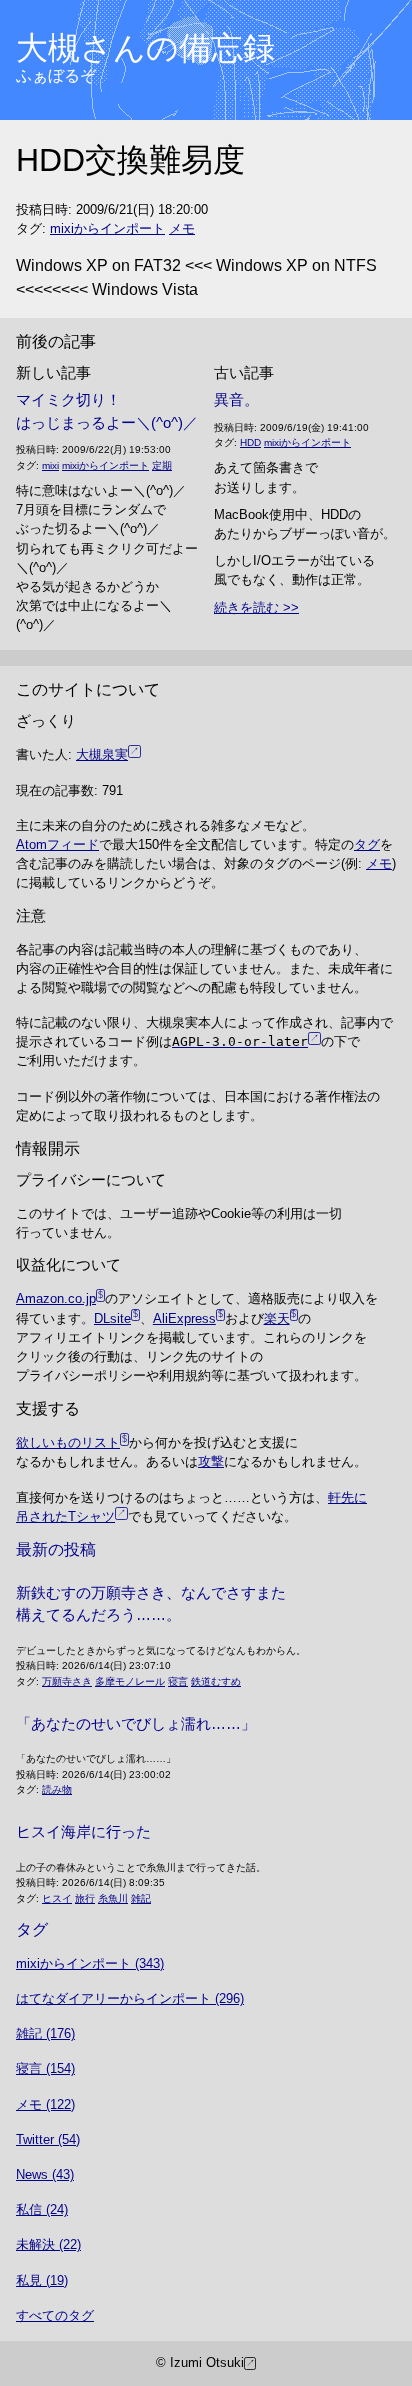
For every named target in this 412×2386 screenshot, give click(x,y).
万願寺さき (67, 1681)
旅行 (85, 1898)
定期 (162, 465)
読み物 (57, 1789)
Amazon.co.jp (56, 1298)
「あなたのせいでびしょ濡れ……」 (136, 1723)
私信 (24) (42, 2209)
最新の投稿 (56, 1549)
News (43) (45, 2174)
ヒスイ (57, 1898)
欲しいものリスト (68, 1442)
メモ (182, 228)
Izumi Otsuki (207, 2362)
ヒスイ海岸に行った (83, 1831)
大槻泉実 (102, 754)
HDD (250, 442)
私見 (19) (42, 2280)
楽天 (277, 1318)
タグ (367, 844)
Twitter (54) (48, 2139)
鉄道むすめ (216, 1681)
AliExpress (184, 1318)
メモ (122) (45, 2104)
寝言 (178, 1681)
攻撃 (211, 1461)
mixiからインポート (107, 228)
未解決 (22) (48, 2244)
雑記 (141, 1898)
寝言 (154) (45, 2068)
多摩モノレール (130, 1681)
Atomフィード (57, 844)
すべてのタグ (55, 2315)
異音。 (236, 399)
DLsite (112, 1318)
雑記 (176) (45, 2033)
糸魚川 (113, 1898)
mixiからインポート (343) (90, 1963)
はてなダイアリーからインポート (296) (130, 1998)
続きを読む (246, 607)
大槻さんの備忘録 (145, 48)
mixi (50, 465)
